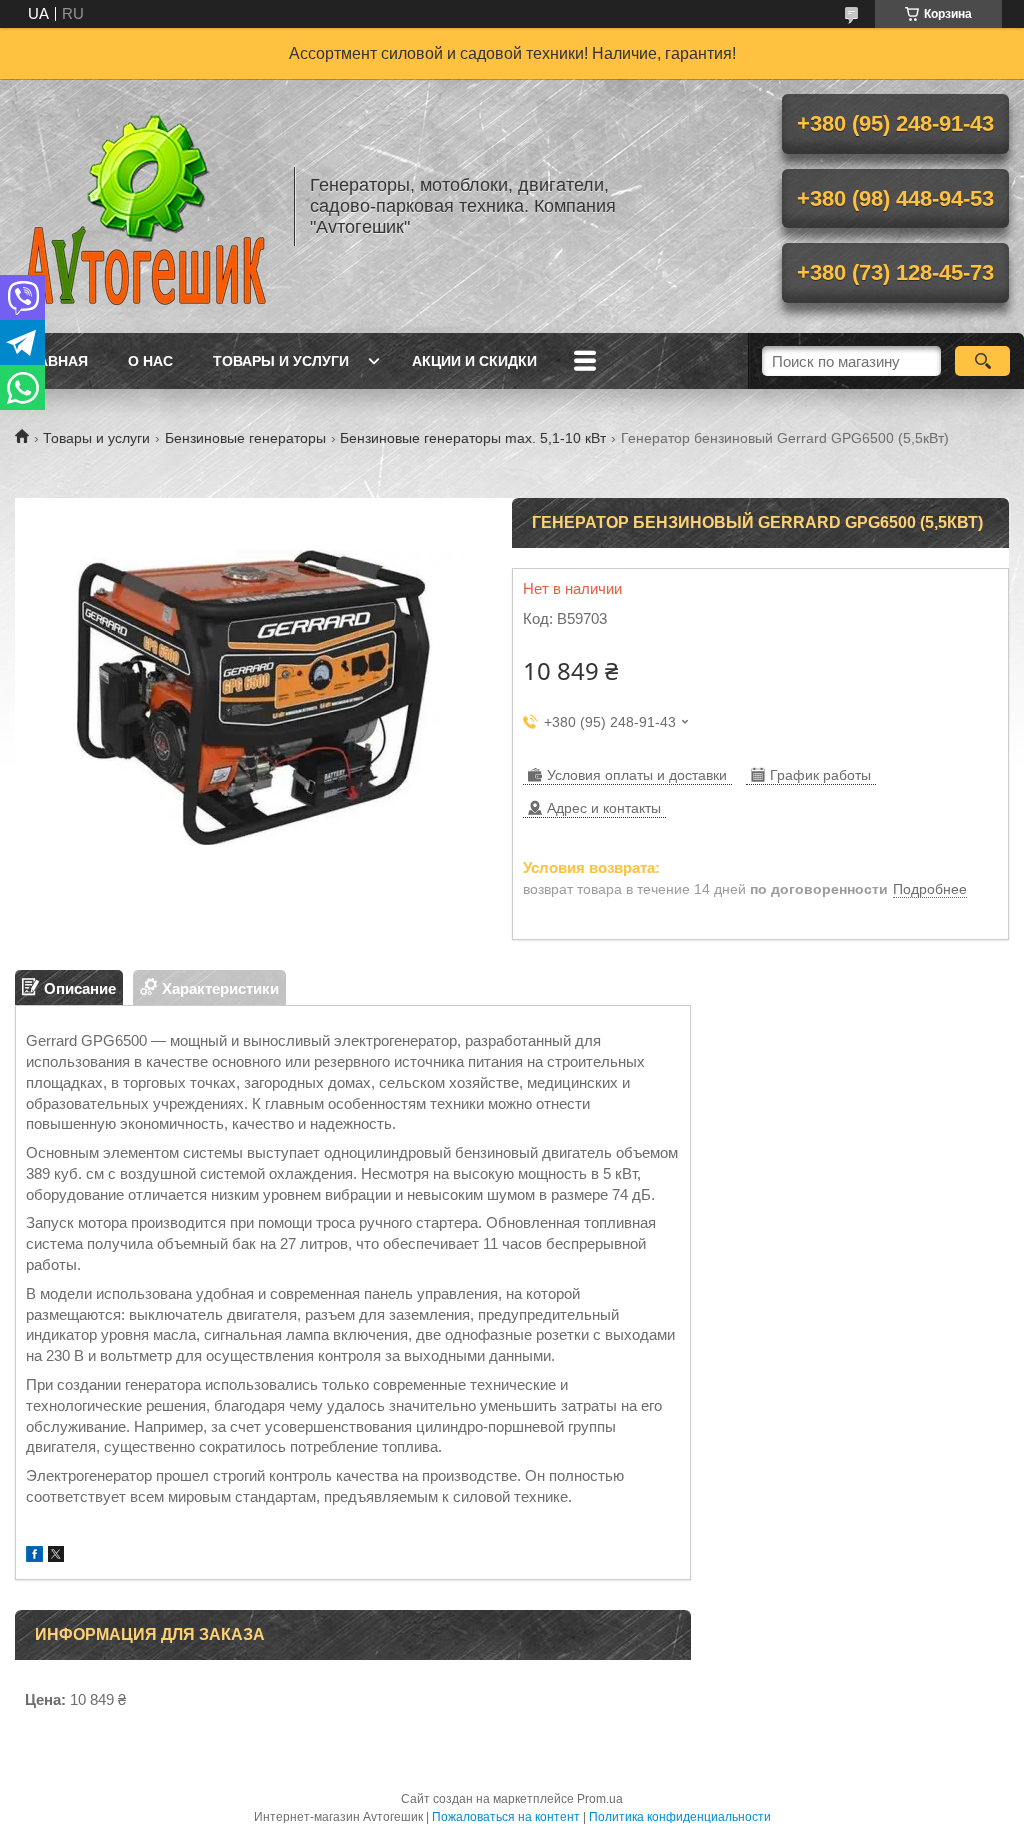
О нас (150, 361)
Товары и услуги (281, 361)
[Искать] (982, 361)
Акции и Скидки (474, 361)
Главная (54, 361)
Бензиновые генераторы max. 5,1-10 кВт (473, 438)
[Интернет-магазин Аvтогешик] (145, 206)
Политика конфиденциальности (680, 1817)
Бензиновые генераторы (245, 438)
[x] (56, 1556)
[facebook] (34, 1556)
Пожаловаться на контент (506, 1817)
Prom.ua (600, 1799)
